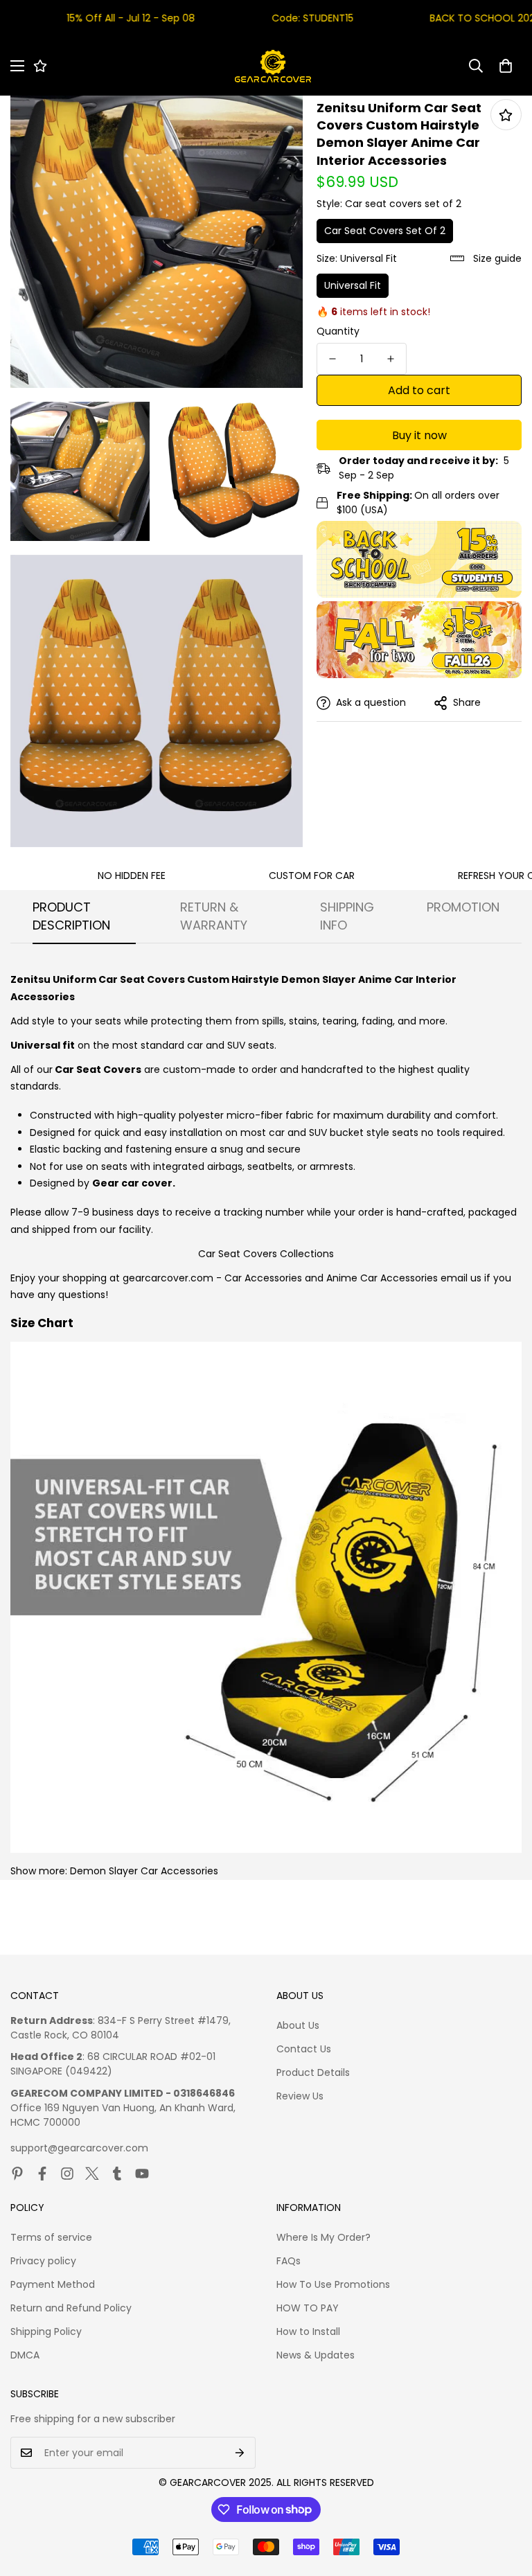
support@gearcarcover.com (79, 2148)
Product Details (313, 2072)
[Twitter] (92, 2174)
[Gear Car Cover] (273, 66)
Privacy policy (43, 2261)
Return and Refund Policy (71, 2308)
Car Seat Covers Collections (266, 1254)
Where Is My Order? (323, 2237)
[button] (506, 66)
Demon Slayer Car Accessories (144, 1871)
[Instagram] (67, 2174)
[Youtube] (142, 2174)
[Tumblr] (117, 2174)
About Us (298, 2025)
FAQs (289, 2261)
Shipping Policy (46, 2331)
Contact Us (304, 2049)
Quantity (338, 331)
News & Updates (316, 2355)
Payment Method (53, 2284)
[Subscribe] (240, 2453)
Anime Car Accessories (382, 1278)
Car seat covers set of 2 (385, 231)
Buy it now (419, 435)
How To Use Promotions (333, 2284)
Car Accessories (263, 1278)
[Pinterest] (17, 2174)
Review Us (300, 2096)
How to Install (308, 2331)
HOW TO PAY (308, 2308)
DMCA (25, 2355)
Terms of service (51, 2237)
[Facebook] (42, 2174)
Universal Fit (353, 285)
